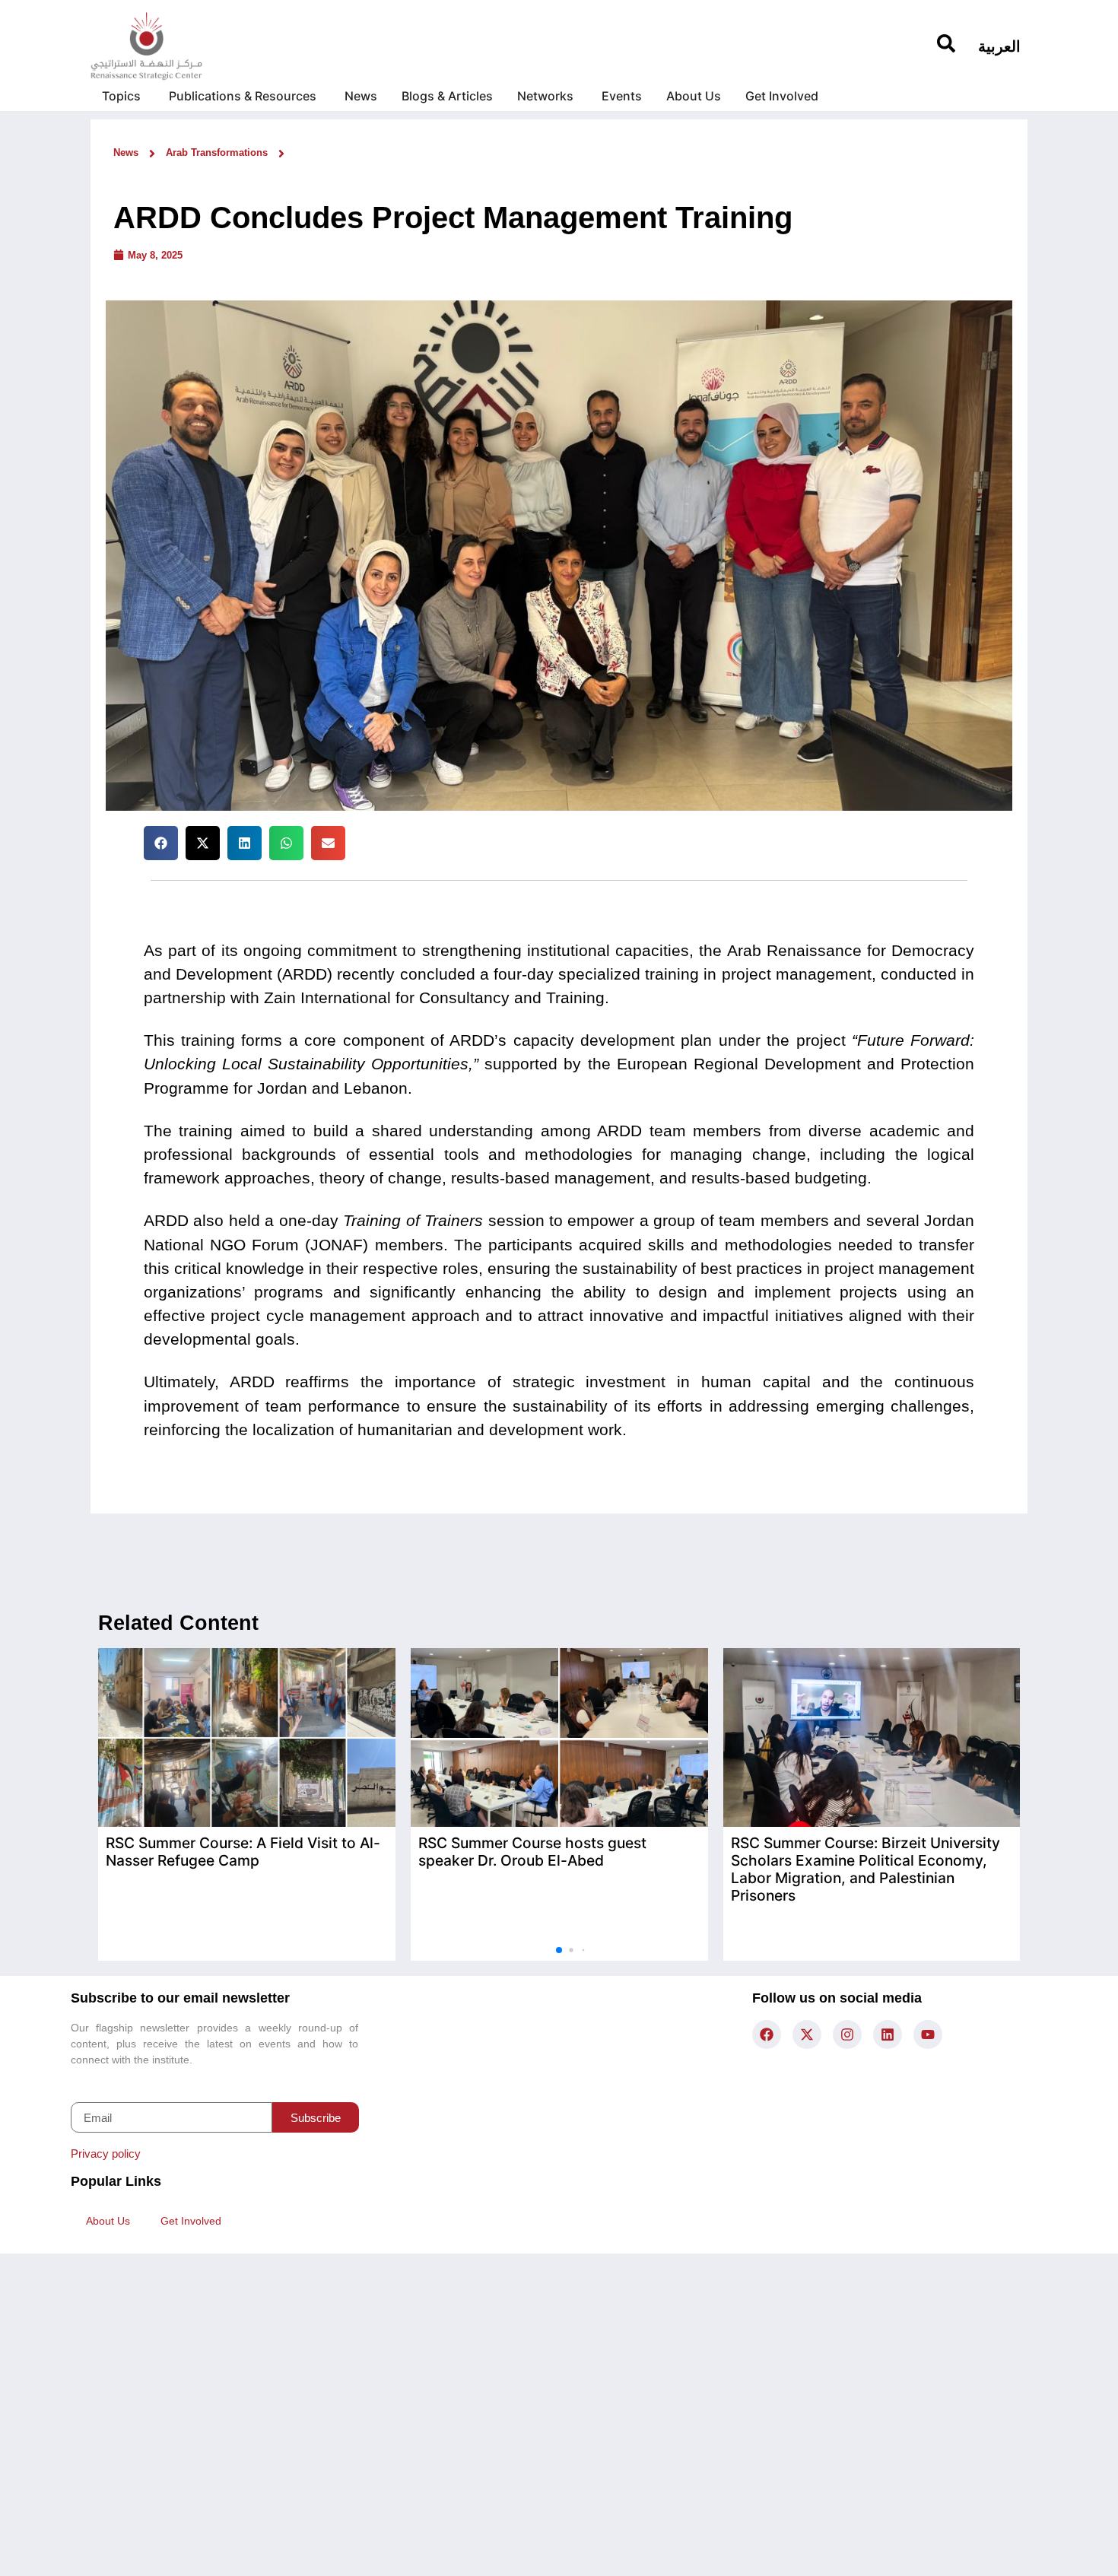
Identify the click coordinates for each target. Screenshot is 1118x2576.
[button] (161, 843)
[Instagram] (847, 2034)
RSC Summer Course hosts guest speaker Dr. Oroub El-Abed (532, 1852)
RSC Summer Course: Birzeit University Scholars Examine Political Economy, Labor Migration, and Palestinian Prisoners (865, 1869)
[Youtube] (928, 2034)
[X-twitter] (807, 2034)
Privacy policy (106, 2154)
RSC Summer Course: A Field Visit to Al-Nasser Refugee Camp (243, 1852)
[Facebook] (767, 2034)
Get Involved (191, 2221)
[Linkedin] (888, 2034)
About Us (108, 2221)
